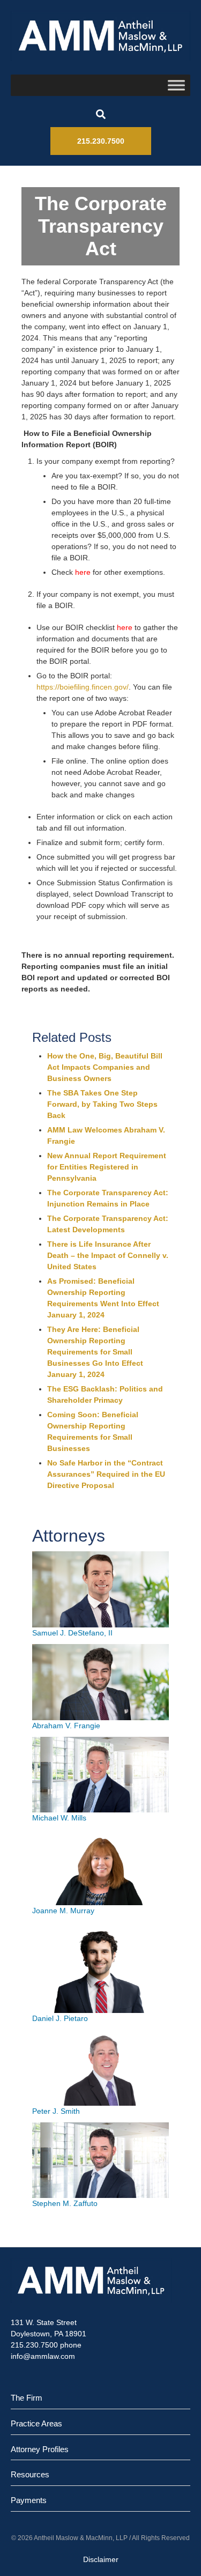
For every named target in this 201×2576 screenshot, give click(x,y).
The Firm (27, 2398)
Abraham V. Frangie (66, 1726)
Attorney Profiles (40, 2449)
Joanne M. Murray (63, 1911)
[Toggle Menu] (176, 85)
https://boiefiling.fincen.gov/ (83, 687)
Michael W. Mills (59, 1818)
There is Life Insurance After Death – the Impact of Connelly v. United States (108, 1255)
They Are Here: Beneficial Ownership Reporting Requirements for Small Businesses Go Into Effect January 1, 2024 (95, 1352)
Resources (30, 2474)
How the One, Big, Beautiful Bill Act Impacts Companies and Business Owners (105, 1067)
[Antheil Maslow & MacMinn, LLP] (100, 36)
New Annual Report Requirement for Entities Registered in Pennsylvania (107, 1167)
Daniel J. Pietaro (60, 2018)
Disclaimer (101, 2559)
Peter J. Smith (56, 2111)
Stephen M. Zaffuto (65, 2203)
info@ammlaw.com (43, 2356)
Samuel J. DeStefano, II (72, 1633)
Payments (29, 2500)
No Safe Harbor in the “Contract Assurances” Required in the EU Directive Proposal (106, 1474)
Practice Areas (36, 2423)
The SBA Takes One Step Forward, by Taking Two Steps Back (102, 1104)
